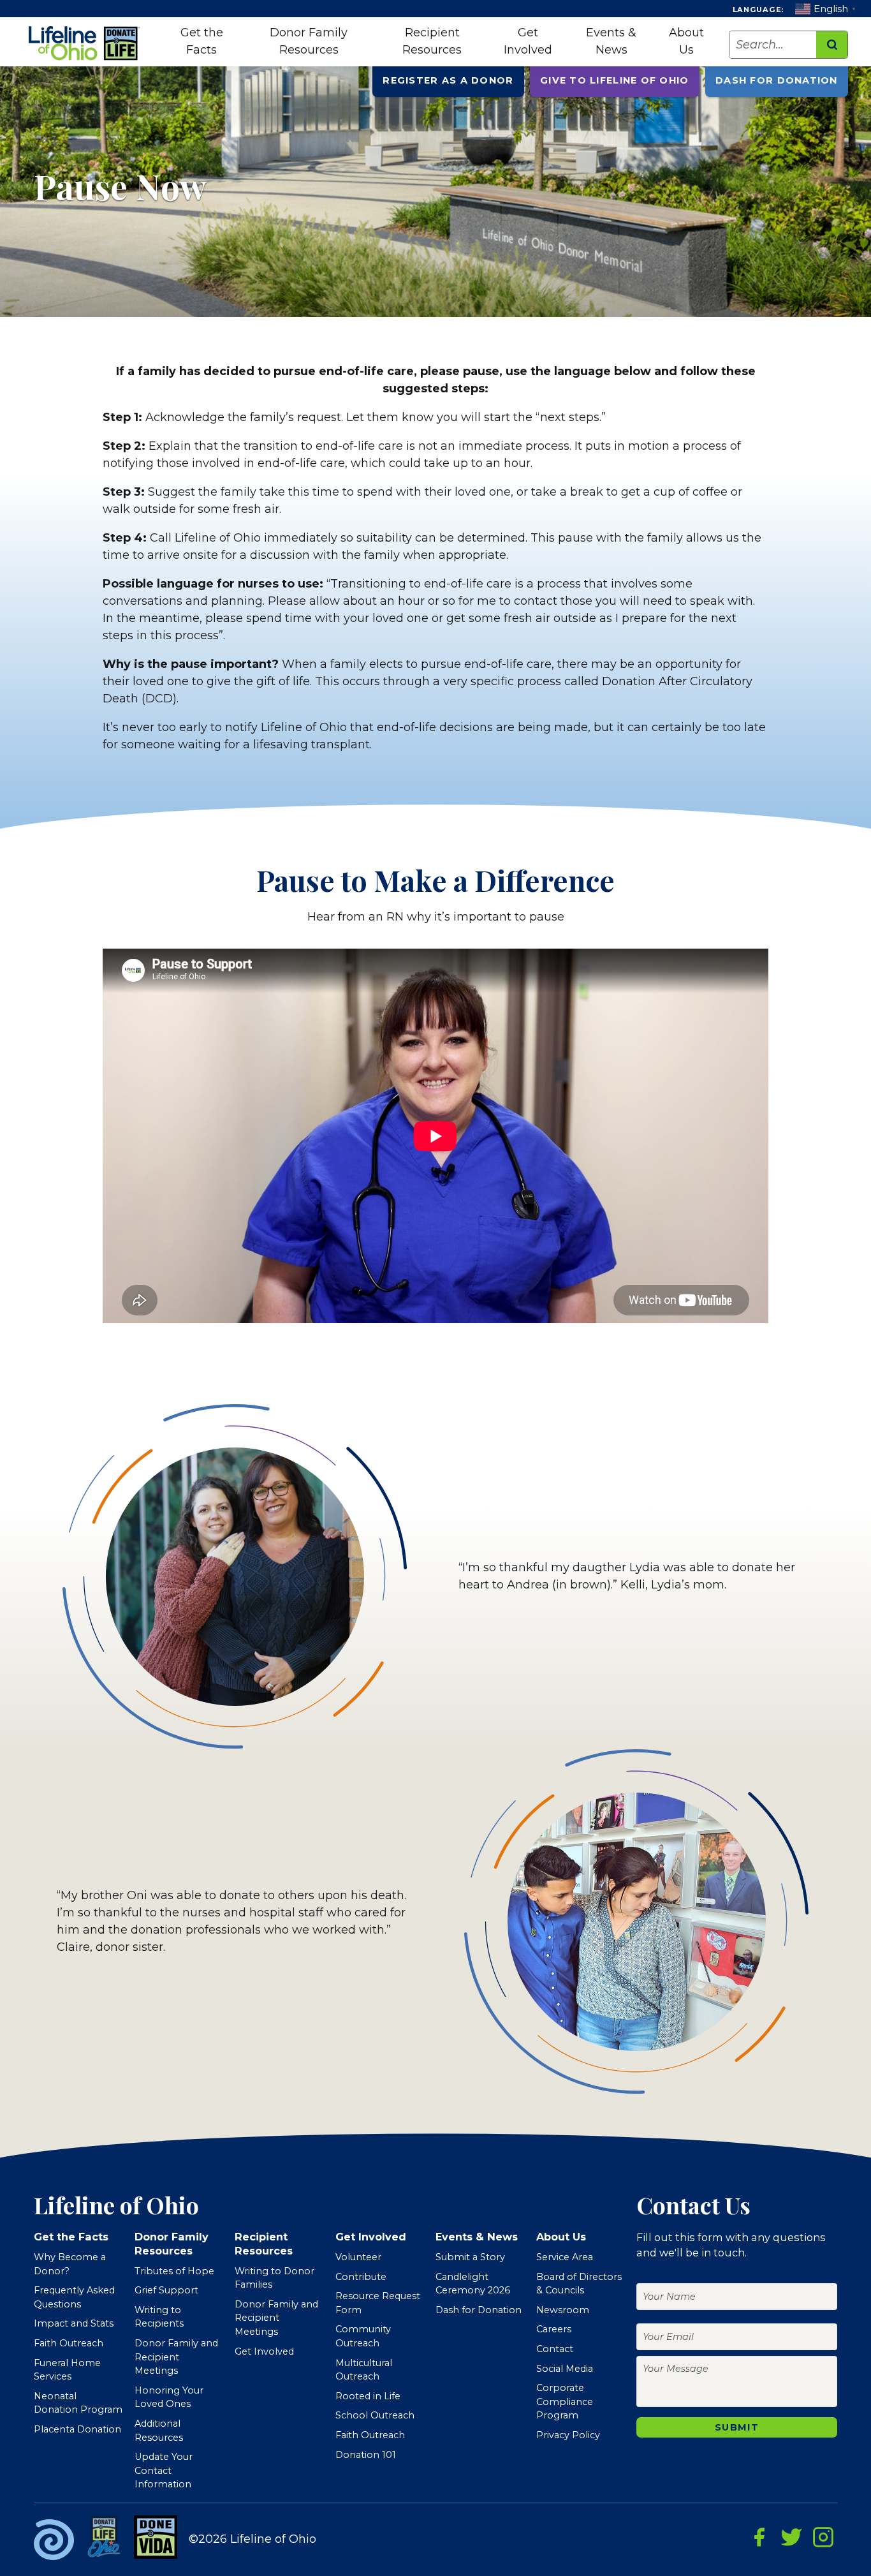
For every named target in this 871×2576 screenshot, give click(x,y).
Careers (554, 2329)
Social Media (565, 2369)
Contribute (361, 2277)
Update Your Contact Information (164, 2470)
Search (832, 45)
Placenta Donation (77, 2429)
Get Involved (528, 41)
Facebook (759, 2537)
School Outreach (375, 2415)
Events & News (611, 41)
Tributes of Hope (174, 2271)
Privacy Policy (568, 2435)
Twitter (791, 2537)
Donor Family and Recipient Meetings (176, 2357)
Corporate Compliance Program (565, 2402)
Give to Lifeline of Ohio (614, 80)
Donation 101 (366, 2455)
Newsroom (563, 2310)
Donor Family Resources (309, 41)
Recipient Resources (432, 41)
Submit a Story (470, 2257)
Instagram (823, 2537)
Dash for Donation (776, 80)
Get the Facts (202, 41)
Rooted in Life (368, 2396)
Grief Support (166, 2290)
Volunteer (358, 2257)
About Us (686, 41)
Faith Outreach (69, 2343)
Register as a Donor (448, 80)
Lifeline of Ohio (86, 43)
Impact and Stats (74, 2323)
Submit (737, 2427)
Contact (555, 2349)
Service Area (565, 2257)
